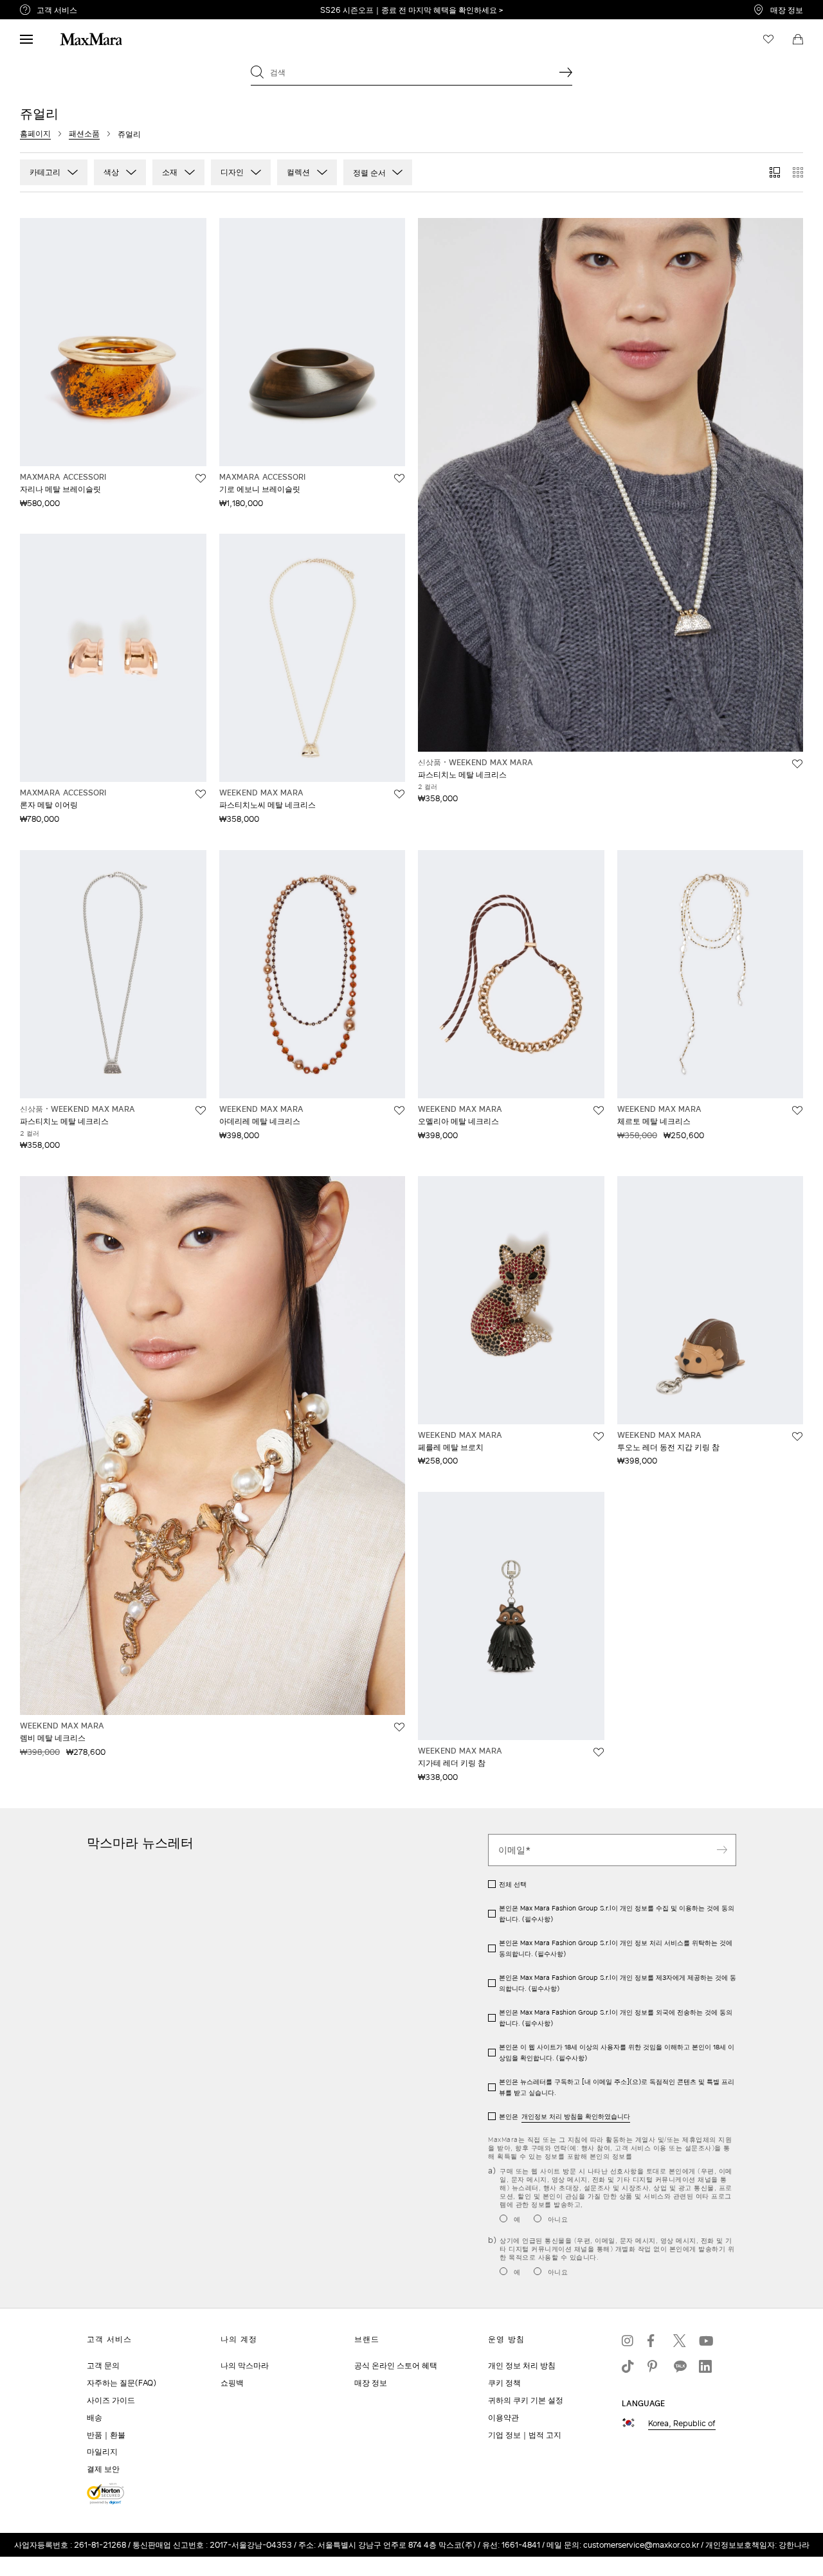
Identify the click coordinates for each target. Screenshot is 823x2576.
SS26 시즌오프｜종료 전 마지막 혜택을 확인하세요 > (411, 10)
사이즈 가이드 (111, 2400)
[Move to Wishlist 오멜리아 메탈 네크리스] (599, 1111)
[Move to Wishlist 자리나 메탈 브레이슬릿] (201, 478)
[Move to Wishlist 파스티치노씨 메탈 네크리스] (399, 794)
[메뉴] (26, 39)
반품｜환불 (106, 2435)
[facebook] (654, 2341)
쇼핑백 (232, 2383)
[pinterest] (654, 2366)
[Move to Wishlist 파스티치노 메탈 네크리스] (797, 764)
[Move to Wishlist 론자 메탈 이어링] (201, 794)
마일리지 (102, 2452)
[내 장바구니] (798, 39)
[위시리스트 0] (768, 39)
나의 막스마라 (245, 2365)
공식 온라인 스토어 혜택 (396, 2365)
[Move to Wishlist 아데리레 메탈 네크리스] (399, 1111)
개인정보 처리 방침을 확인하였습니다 (576, 2116)
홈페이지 (35, 133)
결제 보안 (103, 2469)
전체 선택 (513, 1884)
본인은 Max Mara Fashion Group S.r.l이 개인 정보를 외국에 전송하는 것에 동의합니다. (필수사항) (616, 2018)
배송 (95, 2417)
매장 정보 (787, 10)
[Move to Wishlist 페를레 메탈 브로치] (599, 1437)
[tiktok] (628, 2366)
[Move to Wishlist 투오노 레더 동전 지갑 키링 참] (797, 1437)
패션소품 (84, 133)
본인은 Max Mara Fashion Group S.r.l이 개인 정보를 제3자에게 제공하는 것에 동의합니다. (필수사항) (618, 1983)
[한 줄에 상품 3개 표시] (775, 172)
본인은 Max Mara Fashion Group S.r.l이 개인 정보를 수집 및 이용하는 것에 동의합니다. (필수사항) (617, 1913)
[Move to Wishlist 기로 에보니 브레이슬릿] (399, 478)
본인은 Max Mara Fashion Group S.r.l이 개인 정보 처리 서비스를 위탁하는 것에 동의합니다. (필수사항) (616, 1948)
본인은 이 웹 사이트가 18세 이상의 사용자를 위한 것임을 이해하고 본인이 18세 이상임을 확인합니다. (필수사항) (617, 2052)
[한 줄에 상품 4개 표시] (798, 172)
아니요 (558, 2219)
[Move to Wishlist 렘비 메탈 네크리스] (399, 1727)
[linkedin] (705, 2366)
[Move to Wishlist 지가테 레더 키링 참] (599, 1752)
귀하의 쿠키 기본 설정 (526, 2400)
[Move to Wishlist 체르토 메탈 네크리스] (797, 1111)
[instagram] (628, 2341)
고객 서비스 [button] (124, 12)
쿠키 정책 (504, 2383)
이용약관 (503, 2417)
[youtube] (705, 2341)
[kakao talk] (680, 2366)
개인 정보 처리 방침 (522, 2365)
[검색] (566, 72)
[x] (680, 2341)
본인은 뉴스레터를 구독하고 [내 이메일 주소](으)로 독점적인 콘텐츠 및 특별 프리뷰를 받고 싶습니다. (617, 2087)
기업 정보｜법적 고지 (525, 2435)
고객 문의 (103, 2365)
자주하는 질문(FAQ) (122, 2383)
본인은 (565, 2116)
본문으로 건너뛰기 (39, 7)
